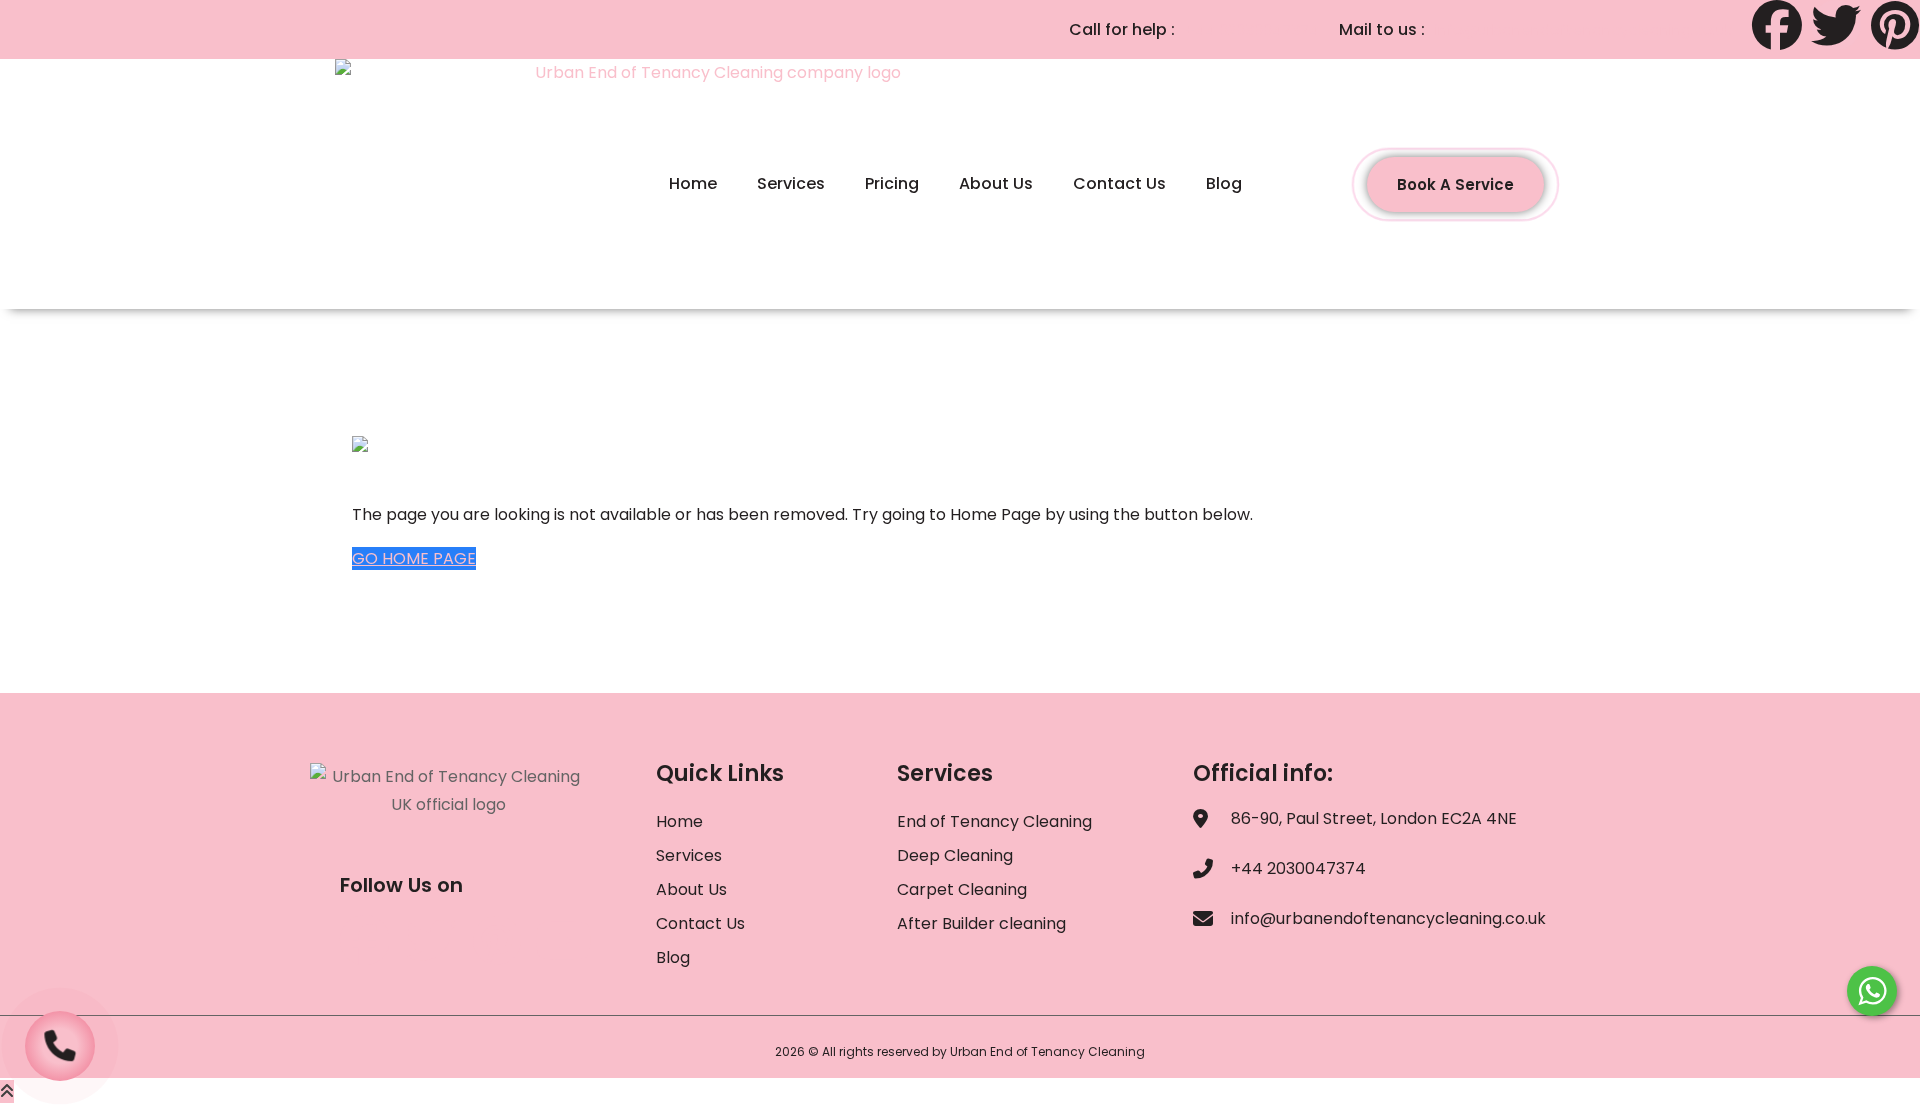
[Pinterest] (1895, 25)
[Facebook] (1777, 25)
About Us (996, 184)
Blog (1224, 184)
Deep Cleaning (955, 855)
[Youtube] (563, 940)
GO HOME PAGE (414, 558)
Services (791, 184)
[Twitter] (1836, 25)
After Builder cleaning (983, 923)
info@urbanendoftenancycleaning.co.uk (1583, 29)
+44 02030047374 (1252, 29)
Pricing (892, 184)
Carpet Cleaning (962, 889)
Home (693, 184)
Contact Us (1119, 184)
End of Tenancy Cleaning (994, 821)
